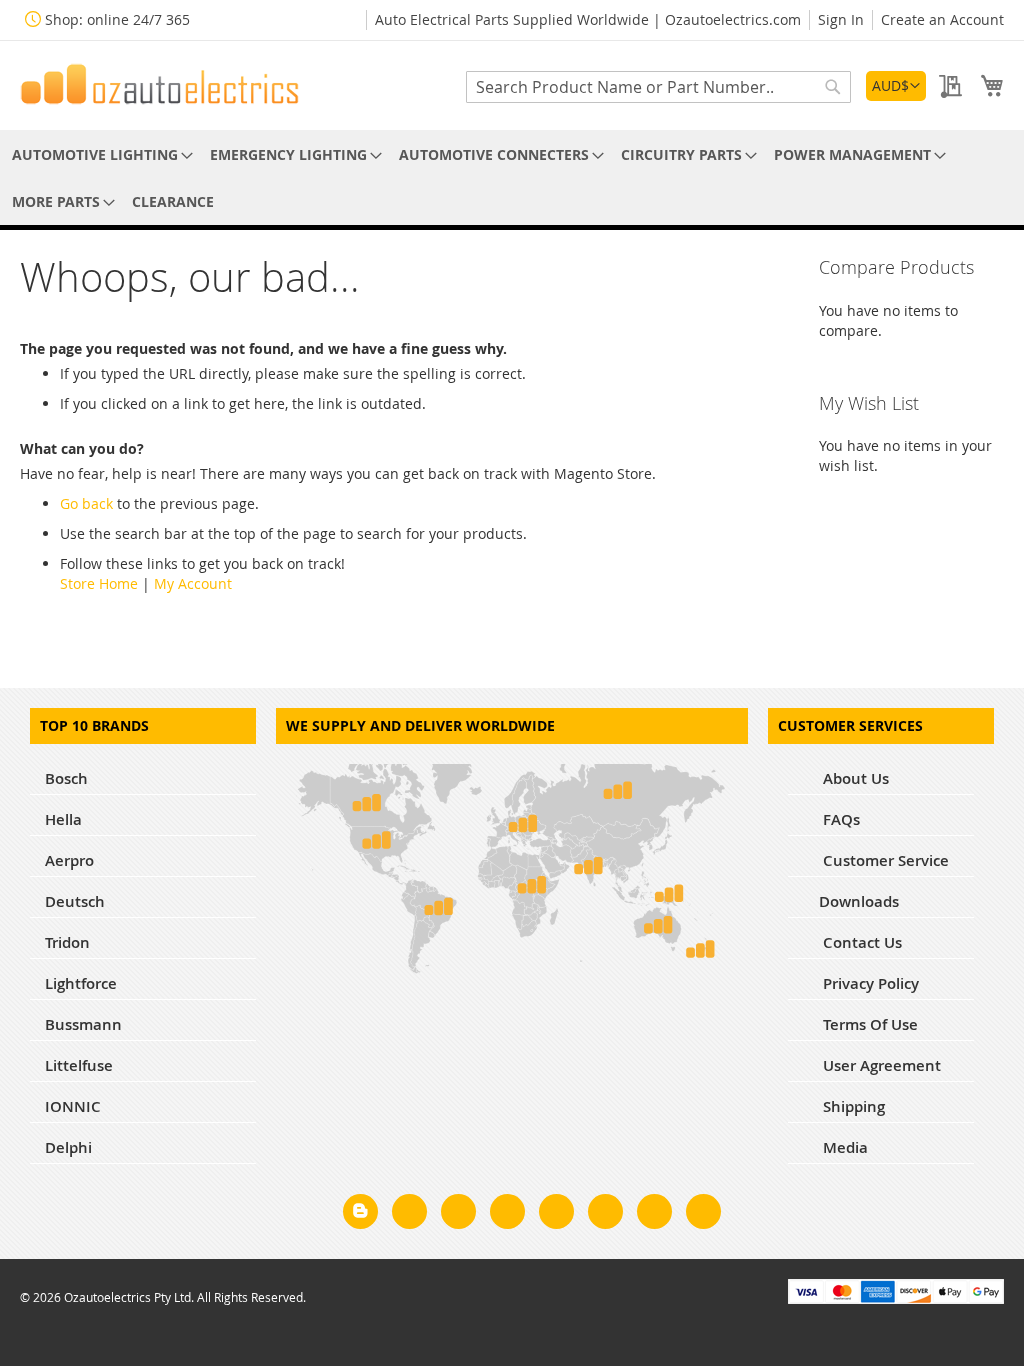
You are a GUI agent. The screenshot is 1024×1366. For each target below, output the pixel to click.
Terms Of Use (868, 1024)
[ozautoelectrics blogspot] (360, 1211)
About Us (854, 778)
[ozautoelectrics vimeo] (703, 1215)
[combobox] (658, 87)
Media (843, 1147)
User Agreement (880, 1065)
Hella (63, 819)
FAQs (839, 819)
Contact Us (860, 942)
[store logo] (160, 84)
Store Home (99, 583)
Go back (86, 503)
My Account (193, 583)
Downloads (859, 901)
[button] (896, 86)
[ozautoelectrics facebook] (409, 1215)
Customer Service (884, 860)
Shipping (852, 1106)
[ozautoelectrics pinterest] (556, 1215)
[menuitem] (99, 154)
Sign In (841, 19)
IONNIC (73, 1106)
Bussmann (83, 1024)
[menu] (512, 178)
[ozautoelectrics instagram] (458, 1215)
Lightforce (81, 983)
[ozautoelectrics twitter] (507, 1215)
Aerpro (69, 860)
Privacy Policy (869, 983)
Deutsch (75, 901)
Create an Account (942, 19)
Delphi (68, 1147)
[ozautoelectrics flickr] (605, 1215)
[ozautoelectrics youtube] (654, 1215)
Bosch (66, 778)
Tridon (67, 942)
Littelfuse (79, 1065)
